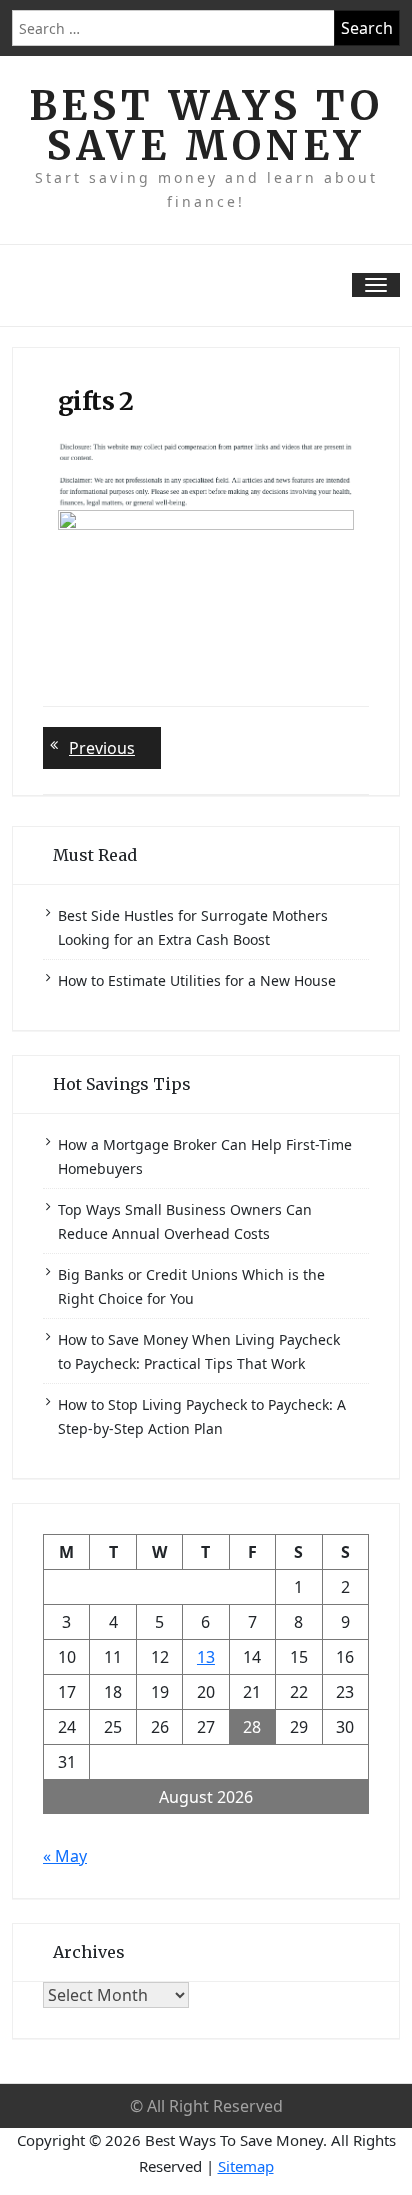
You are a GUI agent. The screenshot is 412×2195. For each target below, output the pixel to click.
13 (206, 1657)
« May (65, 1856)
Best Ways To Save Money (206, 126)
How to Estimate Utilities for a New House (197, 980)
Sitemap (246, 2166)
